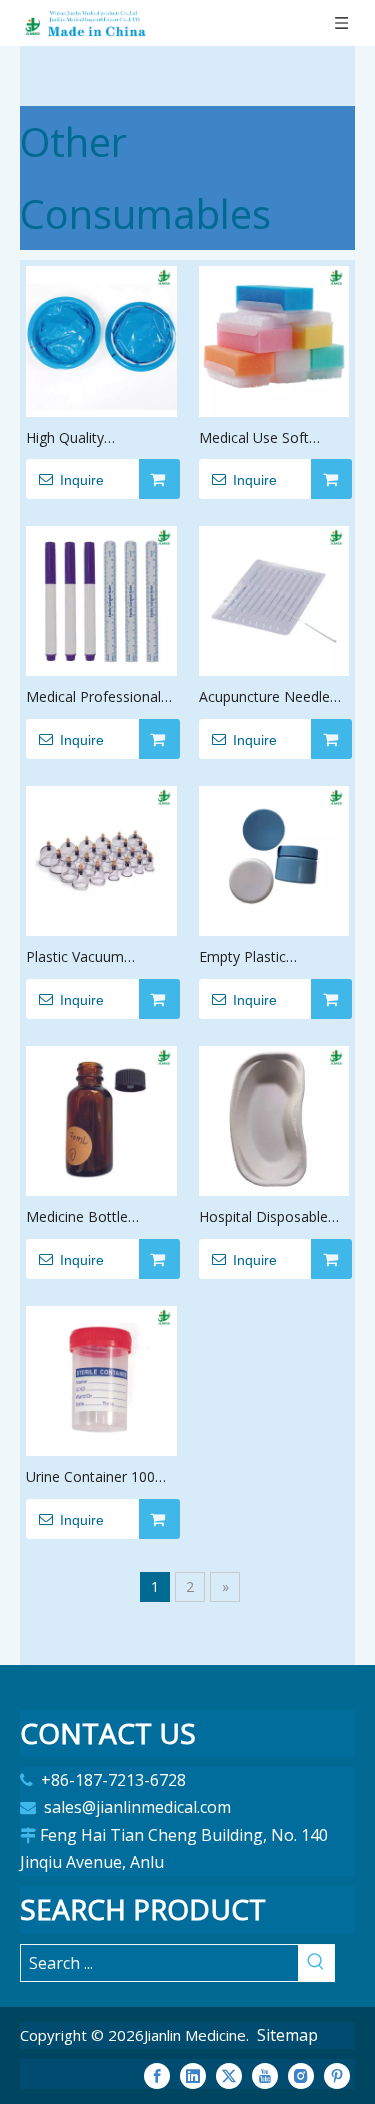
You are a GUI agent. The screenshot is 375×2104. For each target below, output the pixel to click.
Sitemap (287, 2035)
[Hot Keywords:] (316, 1963)
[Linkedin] (193, 2076)
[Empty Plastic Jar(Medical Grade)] (274, 859)
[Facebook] (157, 2076)
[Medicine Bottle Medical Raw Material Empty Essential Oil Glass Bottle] (101, 1119)
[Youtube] (265, 2076)
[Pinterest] (337, 2076)
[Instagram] (301, 2076)
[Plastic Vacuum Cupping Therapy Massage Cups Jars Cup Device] (101, 859)
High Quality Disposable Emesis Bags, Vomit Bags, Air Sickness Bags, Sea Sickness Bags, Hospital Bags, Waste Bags (96, 438)
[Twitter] (229, 2076)
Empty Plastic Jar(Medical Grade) (258, 957)
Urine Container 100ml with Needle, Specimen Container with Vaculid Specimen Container (100, 1477)
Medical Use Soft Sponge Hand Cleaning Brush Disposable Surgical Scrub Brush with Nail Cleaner (272, 438)
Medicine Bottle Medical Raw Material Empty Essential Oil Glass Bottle (95, 1217)
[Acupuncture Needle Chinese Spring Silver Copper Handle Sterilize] (274, 599)
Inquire (82, 480)
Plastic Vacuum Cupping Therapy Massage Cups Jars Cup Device (87, 957)
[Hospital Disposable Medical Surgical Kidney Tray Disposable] (274, 1119)
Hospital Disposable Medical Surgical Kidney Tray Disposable (263, 1217)
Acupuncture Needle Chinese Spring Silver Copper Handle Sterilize (274, 697)
